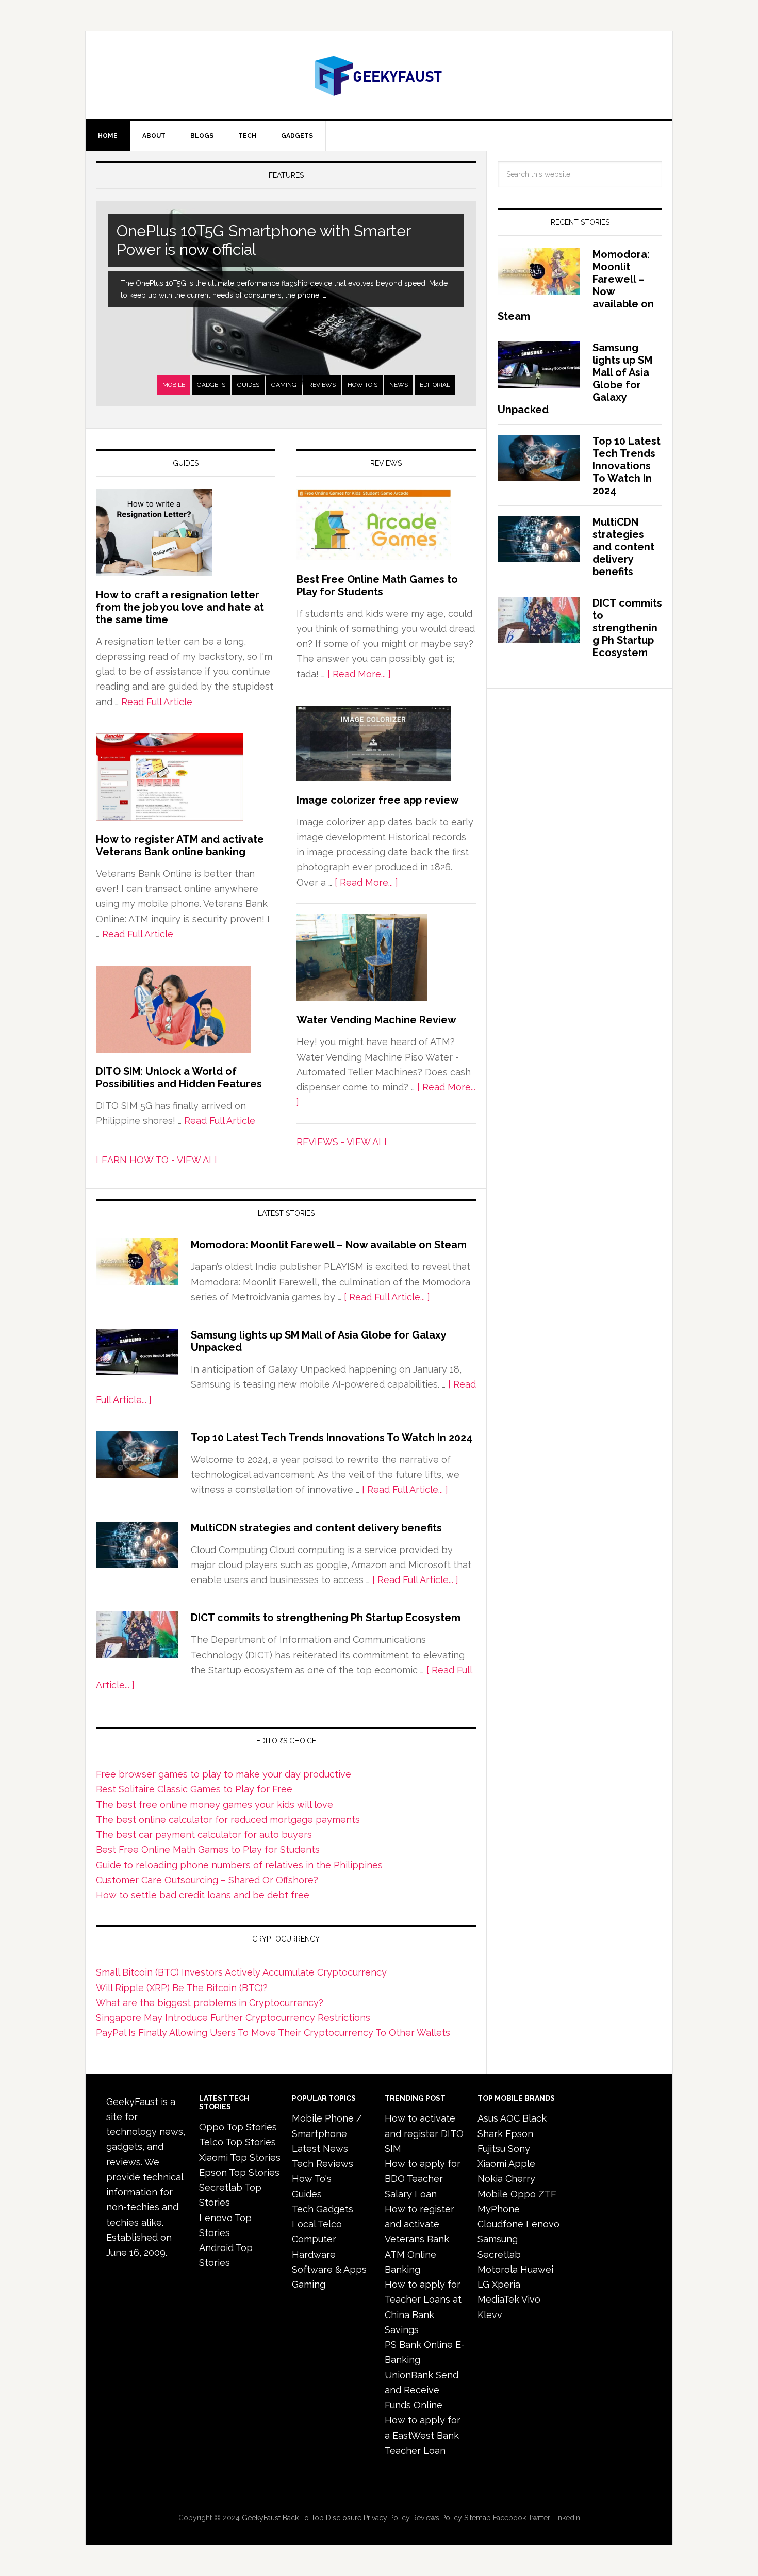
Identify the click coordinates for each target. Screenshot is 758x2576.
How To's (362, 385)
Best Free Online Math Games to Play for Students (377, 585)
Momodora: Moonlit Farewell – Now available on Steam (329, 1245)
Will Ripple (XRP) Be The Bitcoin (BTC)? (182, 1988)
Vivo (531, 2299)
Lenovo (543, 2224)
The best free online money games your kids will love (215, 1805)
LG (483, 2284)
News (399, 385)
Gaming (284, 385)
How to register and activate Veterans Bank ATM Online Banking (419, 2239)
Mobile (174, 385)
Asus (488, 2118)
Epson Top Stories (239, 2172)
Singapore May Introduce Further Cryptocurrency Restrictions (233, 2018)
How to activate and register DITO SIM (424, 2133)
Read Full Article (157, 702)
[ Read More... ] (359, 674)
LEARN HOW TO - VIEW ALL (158, 1160)
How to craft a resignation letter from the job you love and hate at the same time (180, 607)
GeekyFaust (261, 2518)
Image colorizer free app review (378, 800)
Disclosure (344, 2518)
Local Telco (317, 2224)
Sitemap (477, 2518)
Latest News (320, 2149)
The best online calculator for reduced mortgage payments (228, 1820)
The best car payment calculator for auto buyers (204, 1835)
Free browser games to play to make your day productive (224, 1774)
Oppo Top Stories (238, 2127)
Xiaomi (492, 2164)
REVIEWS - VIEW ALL (343, 1142)
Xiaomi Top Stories (240, 2157)
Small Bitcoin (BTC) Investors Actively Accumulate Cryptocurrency (241, 1972)
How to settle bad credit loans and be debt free (203, 1895)
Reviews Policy (437, 2518)
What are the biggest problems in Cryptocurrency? (210, 2003)
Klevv (490, 2315)
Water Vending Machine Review (376, 1020)
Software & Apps (329, 2269)
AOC (510, 2118)
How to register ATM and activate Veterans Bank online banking (180, 845)
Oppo (523, 2194)
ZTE (547, 2194)
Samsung (498, 2239)
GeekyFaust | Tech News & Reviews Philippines (379, 75)
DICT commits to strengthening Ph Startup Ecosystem (326, 1618)
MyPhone (499, 2209)
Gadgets (211, 385)
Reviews (322, 385)
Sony (519, 2149)
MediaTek (498, 2299)
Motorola (498, 2269)
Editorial (435, 385)
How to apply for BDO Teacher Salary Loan (423, 2179)
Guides (248, 385)
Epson (519, 2134)
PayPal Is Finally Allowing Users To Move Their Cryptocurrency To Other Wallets (273, 2033)
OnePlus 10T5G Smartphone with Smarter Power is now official (264, 240)
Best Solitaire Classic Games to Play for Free (194, 1789)
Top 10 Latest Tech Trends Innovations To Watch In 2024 (332, 1438)
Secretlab (499, 2254)
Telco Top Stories (237, 2142)
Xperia (506, 2284)
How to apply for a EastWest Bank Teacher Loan (423, 2435)
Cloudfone (500, 2224)
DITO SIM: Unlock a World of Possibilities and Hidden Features (179, 1078)
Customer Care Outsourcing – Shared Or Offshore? (207, 1880)
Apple (522, 2164)
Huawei (537, 2269)
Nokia (490, 2179)
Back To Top (303, 2518)
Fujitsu (491, 2149)
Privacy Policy (387, 2518)
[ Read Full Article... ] (387, 1297)
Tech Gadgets (323, 2209)
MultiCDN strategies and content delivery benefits (316, 1528)
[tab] (174, 385)
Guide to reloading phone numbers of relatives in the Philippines (239, 1865)
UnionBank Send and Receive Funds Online (422, 2390)
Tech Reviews (323, 2164)
